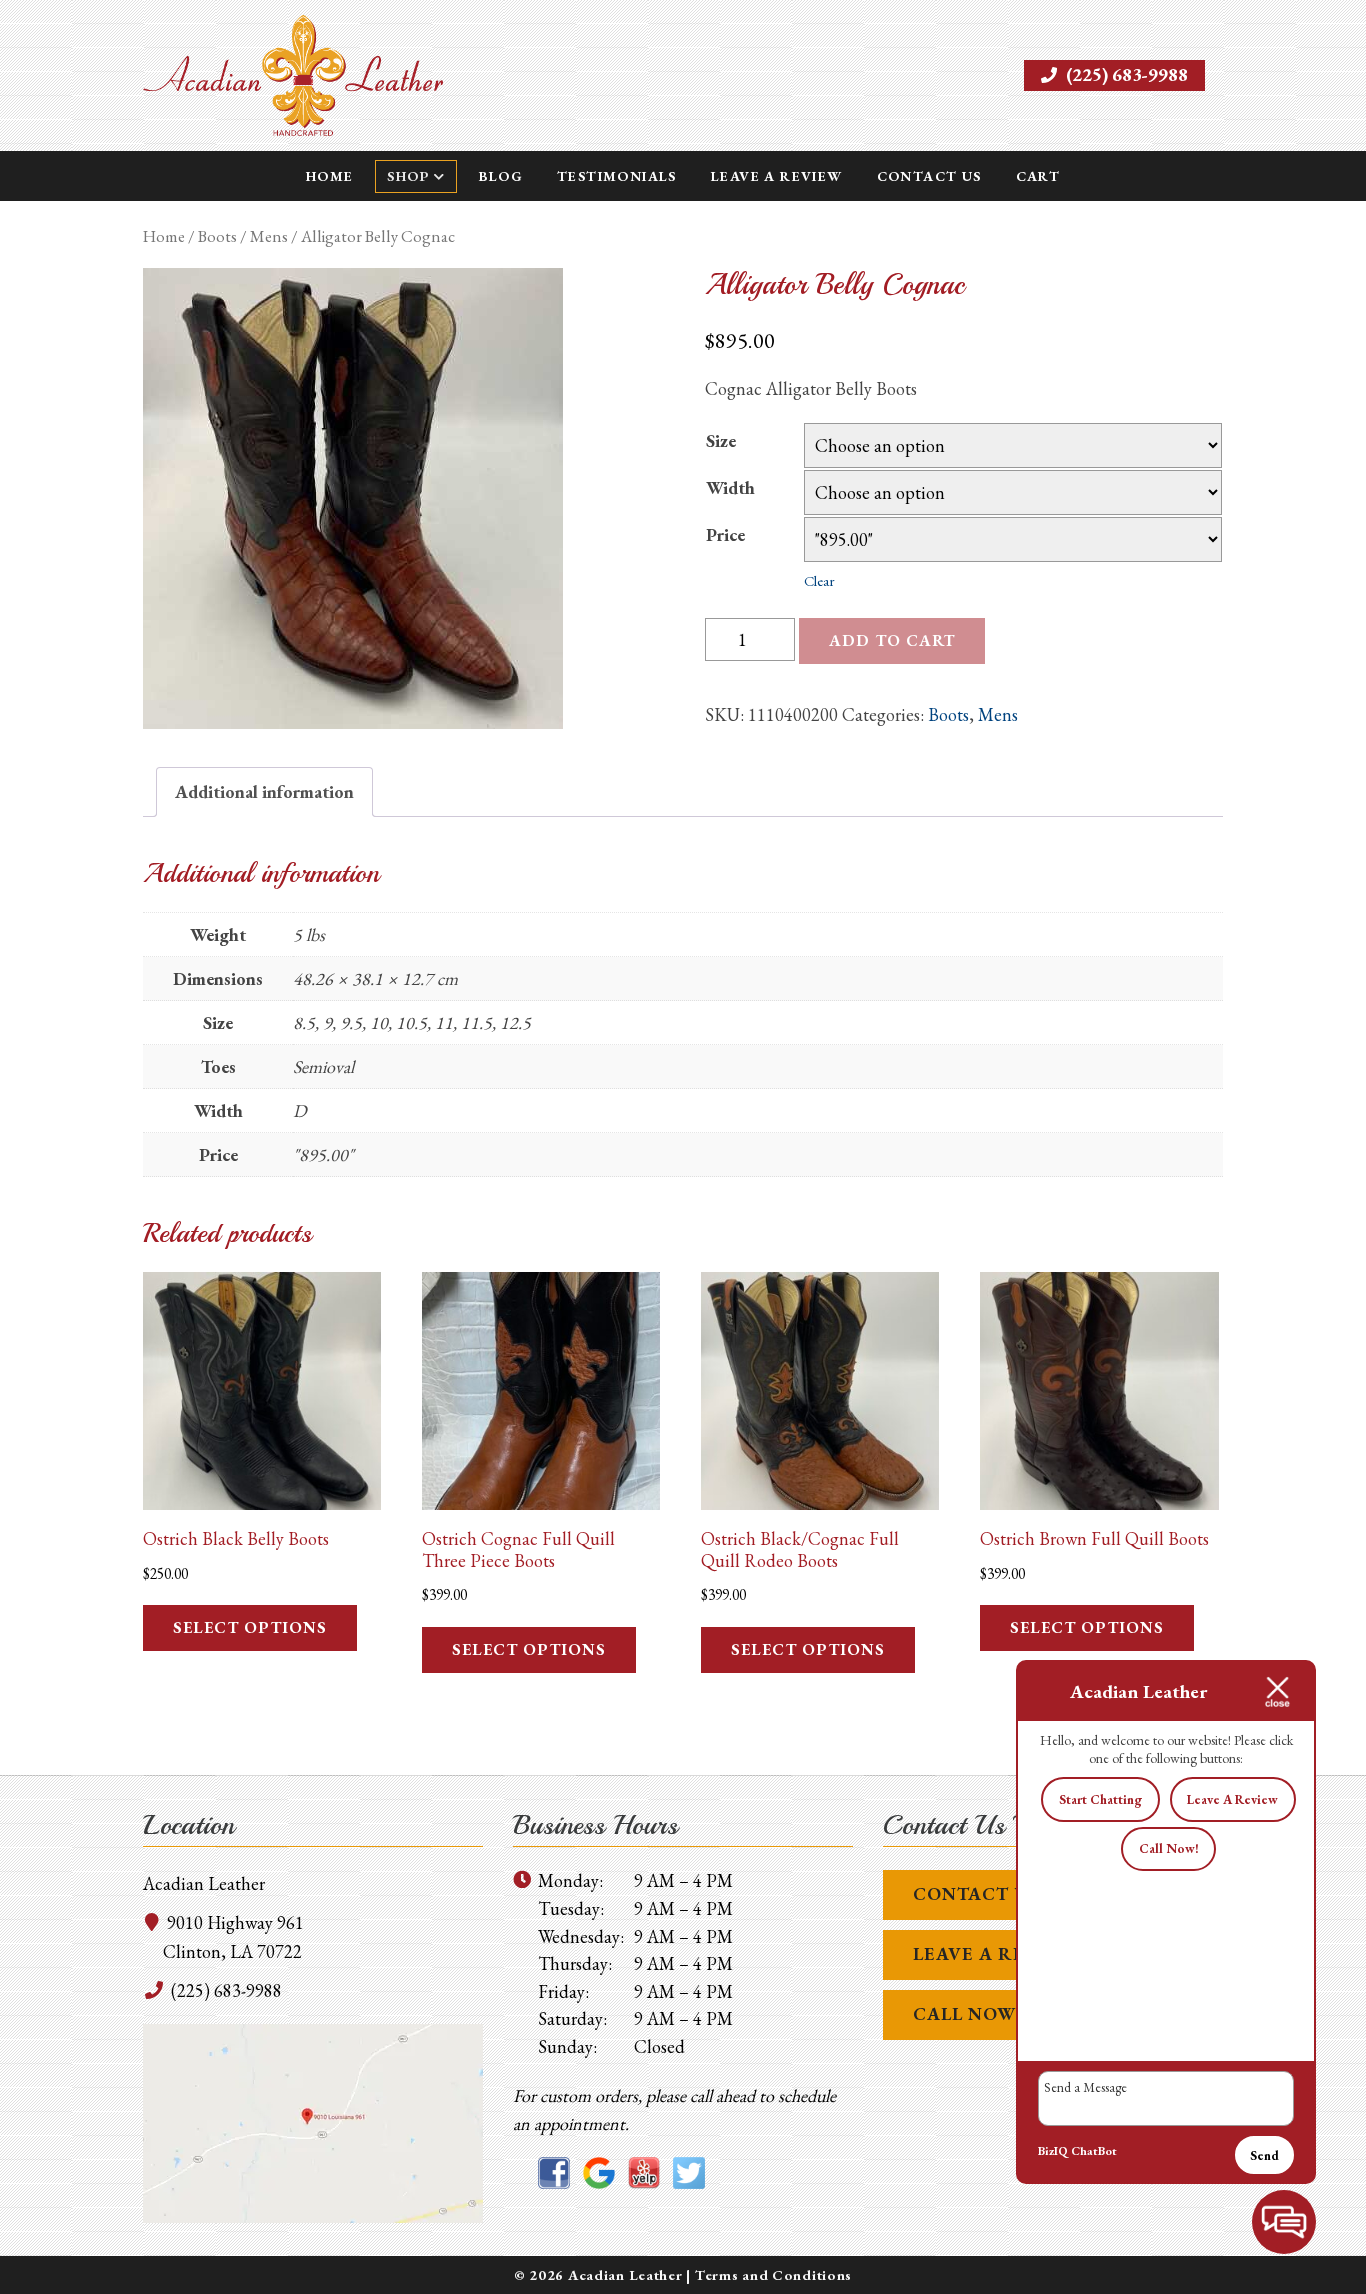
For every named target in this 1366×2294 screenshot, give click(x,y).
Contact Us (929, 176)
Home (330, 176)
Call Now (964, 2013)
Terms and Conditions (773, 2274)
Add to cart (892, 640)
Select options (250, 1627)
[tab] (264, 792)
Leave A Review (995, 1953)
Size (721, 440)
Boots (217, 236)
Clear (819, 580)
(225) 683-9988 (1125, 74)
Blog (501, 176)
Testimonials (617, 176)
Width (730, 487)
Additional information (264, 791)
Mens (269, 236)
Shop (408, 176)
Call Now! (1169, 1848)
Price (725, 534)
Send (1264, 2155)
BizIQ (1053, 2151)
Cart (1038, 176)
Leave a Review (777, 176)
